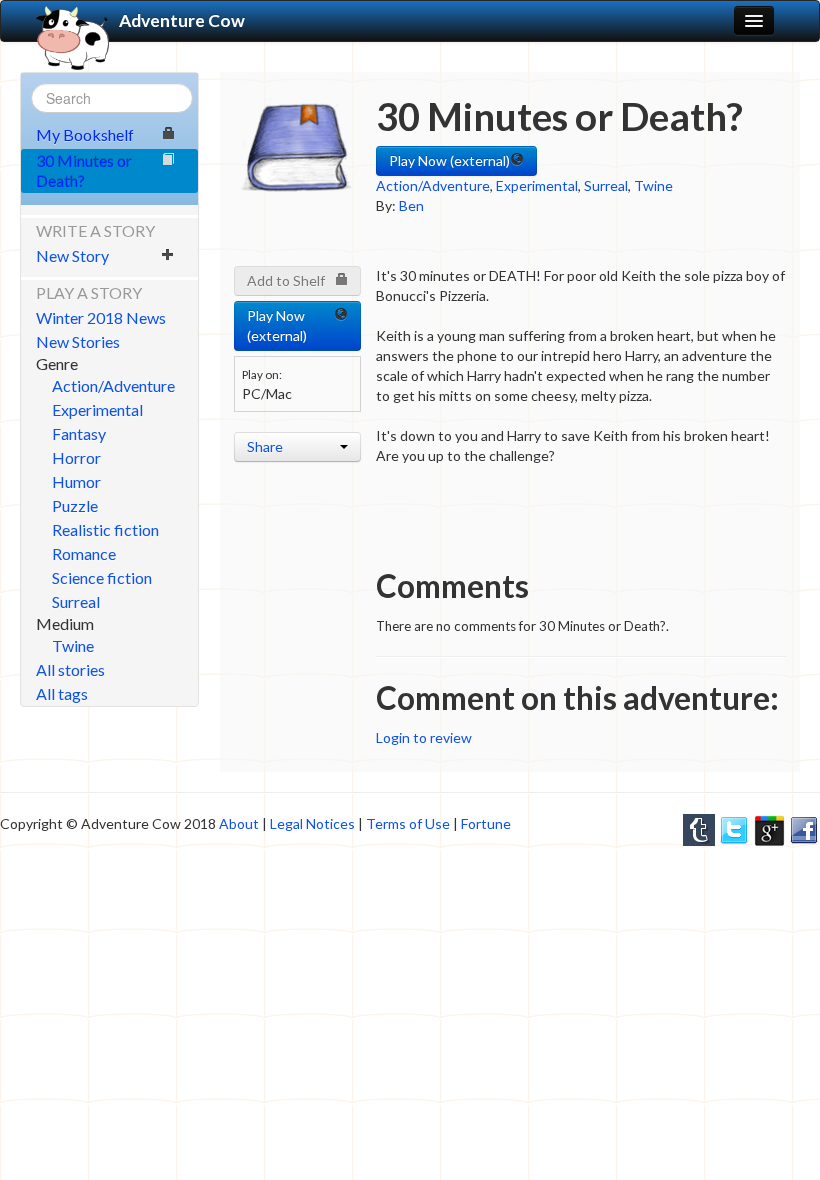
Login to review (424, 737)
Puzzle (75, 505)
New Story (72, 255)
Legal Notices (312, 823)
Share (265, 446)
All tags (62, 693)
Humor (76, 481)
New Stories (78, 341)
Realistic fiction (105, 529)
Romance (84, 553)
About (239, 823)
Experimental (97, 409)
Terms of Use (408, 823)
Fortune (486, 823)
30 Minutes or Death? (84, 170)
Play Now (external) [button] (449, 160)
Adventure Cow (182, 20)
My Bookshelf (85, 134)
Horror (76, 457)
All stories (70, 669)
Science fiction (102, 577)
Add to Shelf (286, 280)
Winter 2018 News (101, 317)
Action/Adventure (113, 385)
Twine (73, 645)
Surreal (76, 601)
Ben (411, 205)
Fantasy (79, 433)
